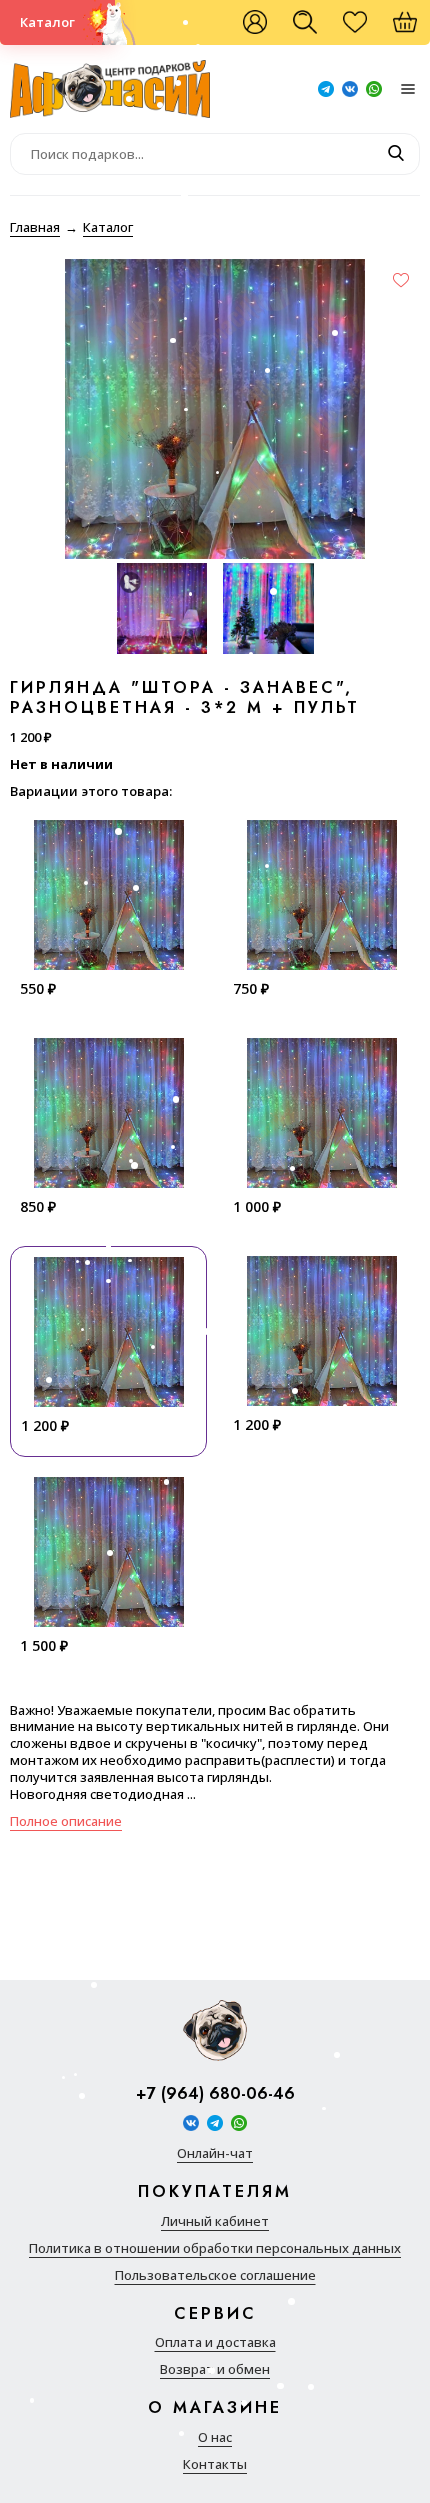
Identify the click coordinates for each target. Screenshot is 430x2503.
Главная (35, 227)
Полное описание (66, 1821)
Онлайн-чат (215, 2153)
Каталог (47, 22)
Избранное (365, 30)
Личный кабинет (215, 2221)
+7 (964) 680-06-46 (215, 2094)
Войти (255, 22)
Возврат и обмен (215, 2369)
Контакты (215, 2464)
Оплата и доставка (215, 2342)
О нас (215, 2437)
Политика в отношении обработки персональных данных (215, 2248)
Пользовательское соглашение (215, 2275)
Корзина (415, 30)
